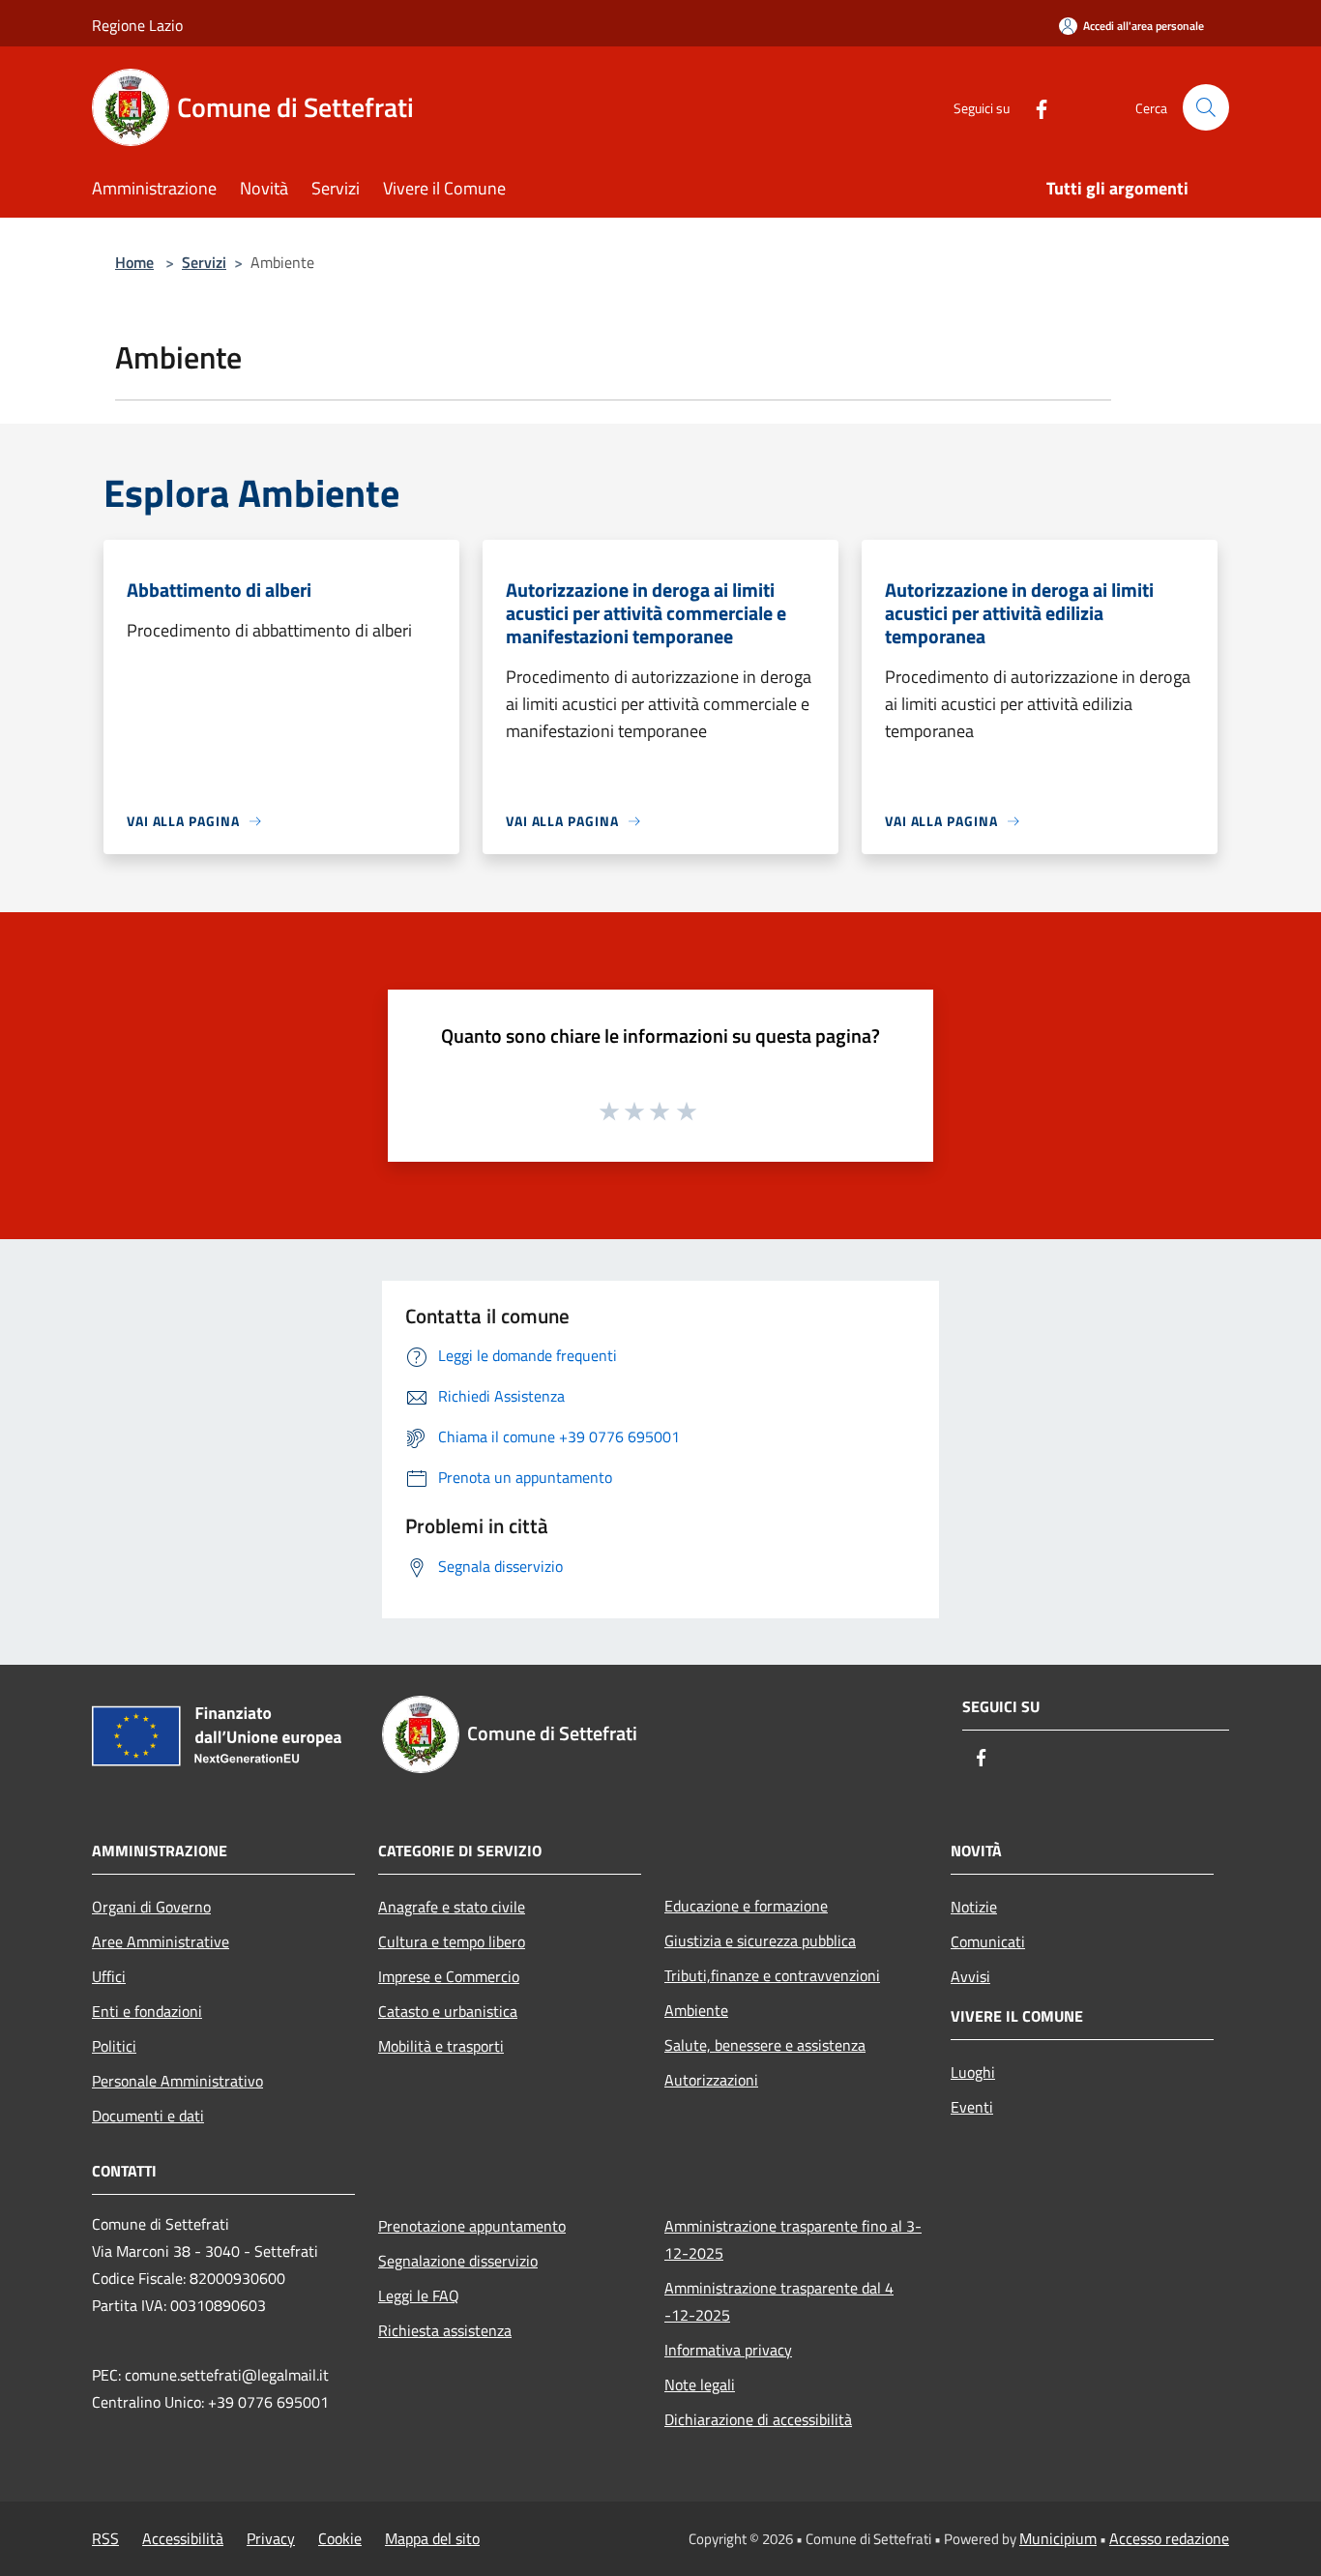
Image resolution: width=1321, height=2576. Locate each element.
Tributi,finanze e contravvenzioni (772, 1975)
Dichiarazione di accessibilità (758, 2419)
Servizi (204, 262)
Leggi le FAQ (419, 2295)
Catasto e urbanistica (448, 2011)
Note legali (700, 2384)
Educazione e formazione (746, 1906)
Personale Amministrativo (177, 2081)
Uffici (109, 1976)
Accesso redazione (1169, 2538)
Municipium (1058, 2538)
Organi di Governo (151, 1907)
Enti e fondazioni (147, 2011)
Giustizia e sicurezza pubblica (760, 1940)
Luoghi (973, 2072)
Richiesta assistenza (445, 2330)
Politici (114, 2046)
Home (134, 262)
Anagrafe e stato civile (452, 1907)
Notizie (974, 1907)
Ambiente (696, 2010)
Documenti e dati (148, 2116)
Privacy (271, 2538)
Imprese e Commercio (449, 1976)
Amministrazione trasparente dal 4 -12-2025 (779, 2301)
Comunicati (988, 1941)
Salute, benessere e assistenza (765, 2045)
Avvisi (970, 1976)
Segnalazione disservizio (458, 2261)
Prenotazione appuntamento (472, 2226)
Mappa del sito (432, 2538)
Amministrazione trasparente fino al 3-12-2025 (793, 2239)
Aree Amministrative (161, 1941)
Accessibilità (183, 2538)
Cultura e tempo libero (452, 1941)
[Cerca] (1206, 107)
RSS (105, 2538)
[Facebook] (1034, 107)
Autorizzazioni (711, 2080)
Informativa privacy (728, 2350)
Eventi (972, 2107)
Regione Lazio (137, 25)
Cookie (340, 2538)
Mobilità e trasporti (441, 2046)
